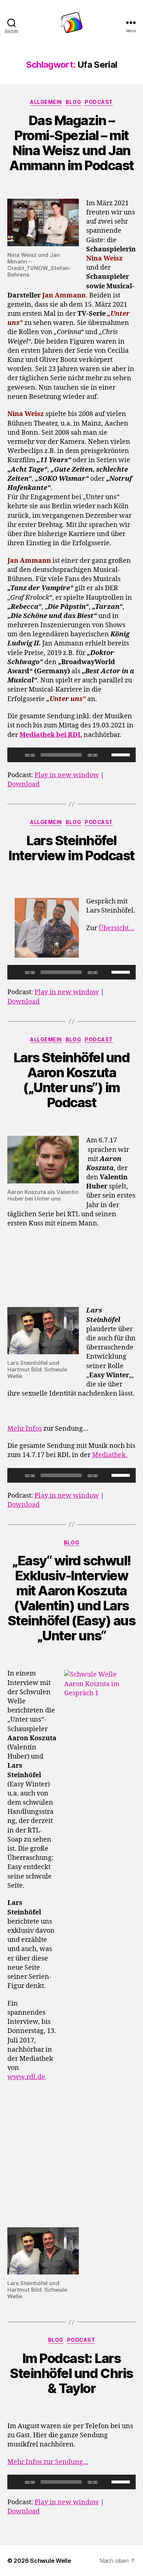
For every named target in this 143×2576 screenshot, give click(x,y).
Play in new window (67, 775)
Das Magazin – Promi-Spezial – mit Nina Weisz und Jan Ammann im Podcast (71, 143)
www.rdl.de (26, 2077)
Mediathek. (110, 1455)
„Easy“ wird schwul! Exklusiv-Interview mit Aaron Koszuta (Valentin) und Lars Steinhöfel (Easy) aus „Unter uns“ (72, 1598)
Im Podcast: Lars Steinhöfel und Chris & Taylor (71, 2373)
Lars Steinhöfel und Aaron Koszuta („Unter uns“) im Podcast (72, 1080)
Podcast (99, 102)
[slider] (122, 754)
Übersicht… (116, 928)
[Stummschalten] (106, 755)
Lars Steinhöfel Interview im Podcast (71, 848)
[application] (71, 755)
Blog (73, 102)
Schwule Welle (51, 2561)
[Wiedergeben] (17, 755)
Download (23, 784)
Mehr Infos (25, 1429)
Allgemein (46, 102)
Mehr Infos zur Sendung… (48, 2462)
